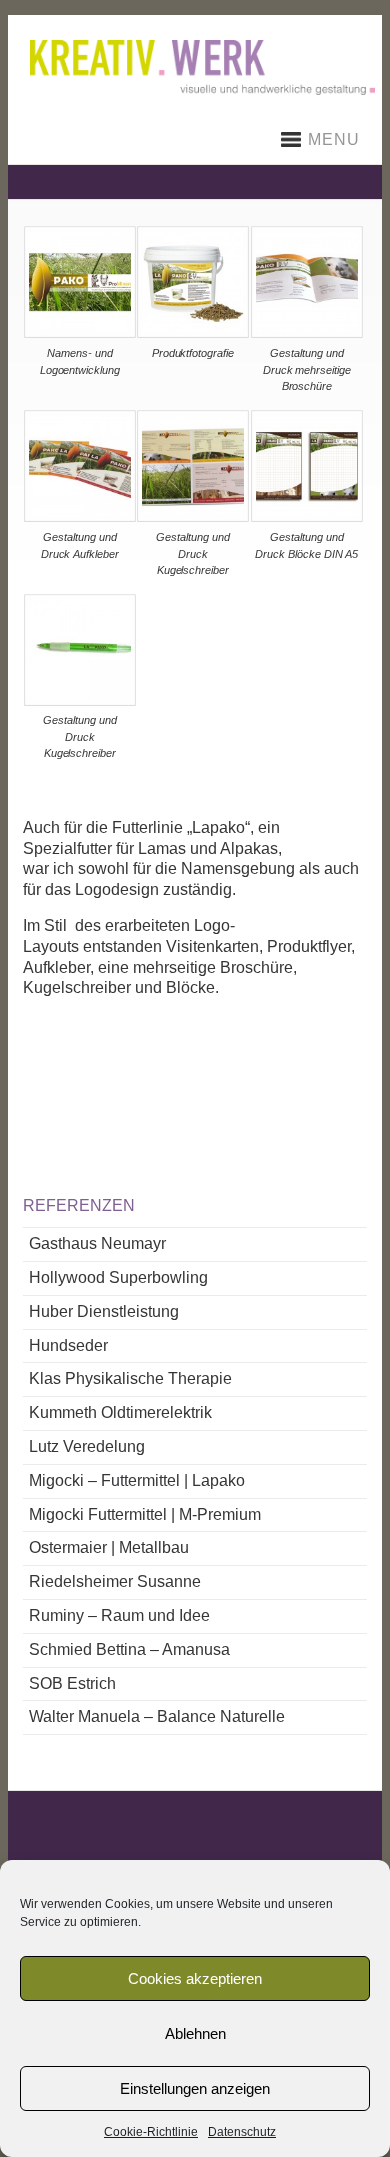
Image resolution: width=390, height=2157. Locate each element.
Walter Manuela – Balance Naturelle (157, 1716)
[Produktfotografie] (193, 332)
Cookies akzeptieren (195, 1978)
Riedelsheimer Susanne (115, 1581)
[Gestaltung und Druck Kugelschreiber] (193, 516)
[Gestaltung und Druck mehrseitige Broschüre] (307, 332)
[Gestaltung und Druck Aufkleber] (79, 516)
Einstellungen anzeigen (195, 2088)
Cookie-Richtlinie (151, 2132)
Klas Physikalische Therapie (130, 1378)
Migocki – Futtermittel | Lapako (137, 1480)
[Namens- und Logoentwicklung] (79, 332)
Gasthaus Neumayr (97, 1243)
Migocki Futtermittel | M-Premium (145, 1514)
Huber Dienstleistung (104, 1311)
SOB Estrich (72, 1683)
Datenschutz (242, 2132)
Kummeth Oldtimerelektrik (120, 1412)
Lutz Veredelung (87, 1446)
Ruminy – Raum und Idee (119, 1615)
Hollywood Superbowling (118, 1277)
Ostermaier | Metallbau (109, 1547)
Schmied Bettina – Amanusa (129, 1649)
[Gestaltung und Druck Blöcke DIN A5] (307, 516)
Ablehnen (195, 2033)
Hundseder (68, 1345)
